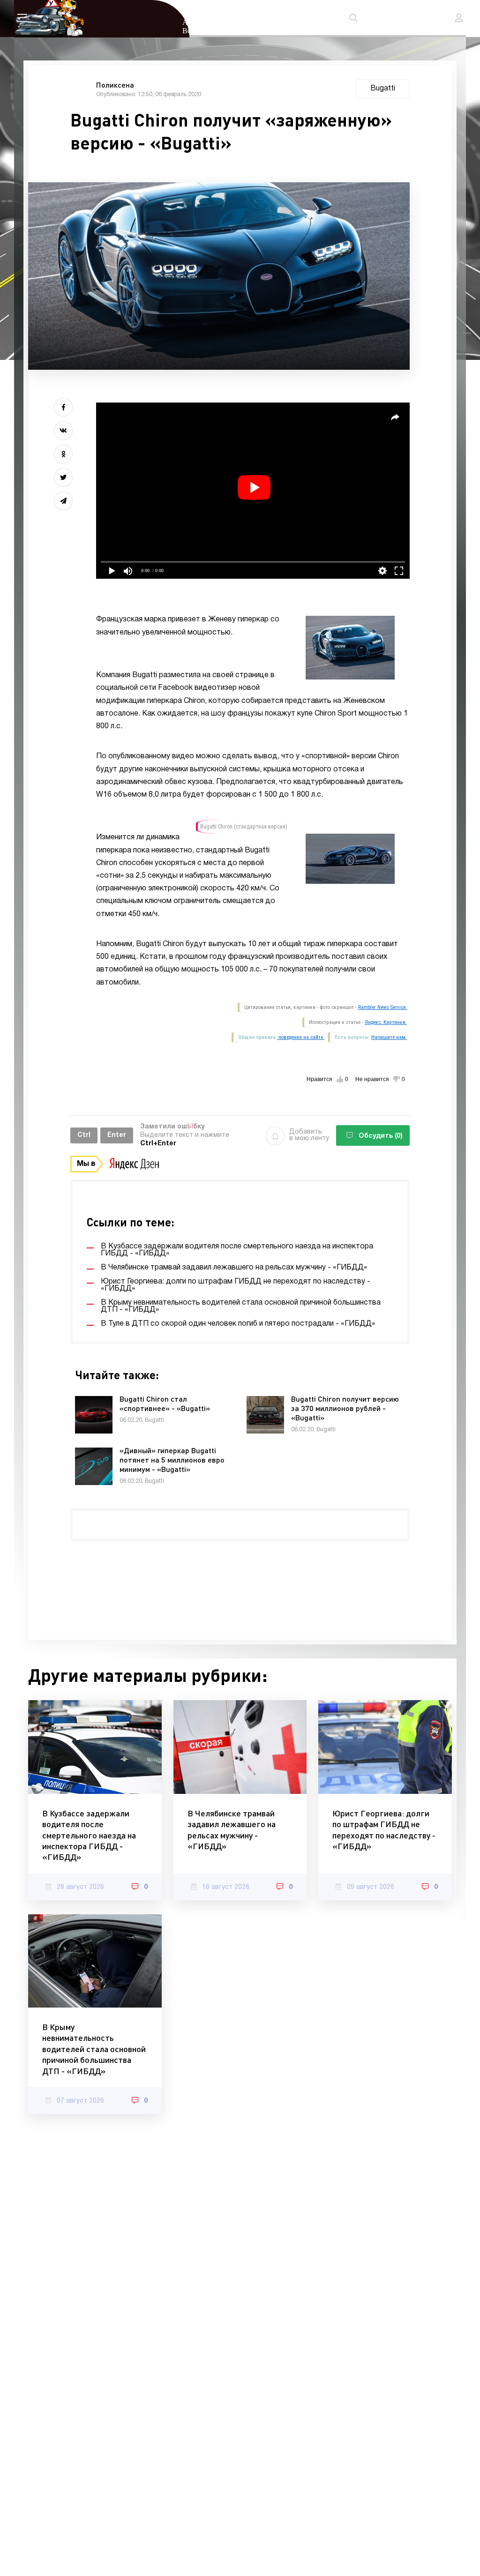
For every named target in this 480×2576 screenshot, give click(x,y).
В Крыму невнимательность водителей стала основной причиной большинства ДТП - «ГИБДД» (94, 2049)
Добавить (309, 1135)
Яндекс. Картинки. (386, 1022)
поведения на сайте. (301, 1037)
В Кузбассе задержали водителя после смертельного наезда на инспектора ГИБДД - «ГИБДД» (89, 1835)
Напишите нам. (389, 1037)
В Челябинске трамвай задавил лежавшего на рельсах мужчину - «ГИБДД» (232, 1829)
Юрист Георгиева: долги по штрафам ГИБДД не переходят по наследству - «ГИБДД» (384, 1829)
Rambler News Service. (382, 1007)
